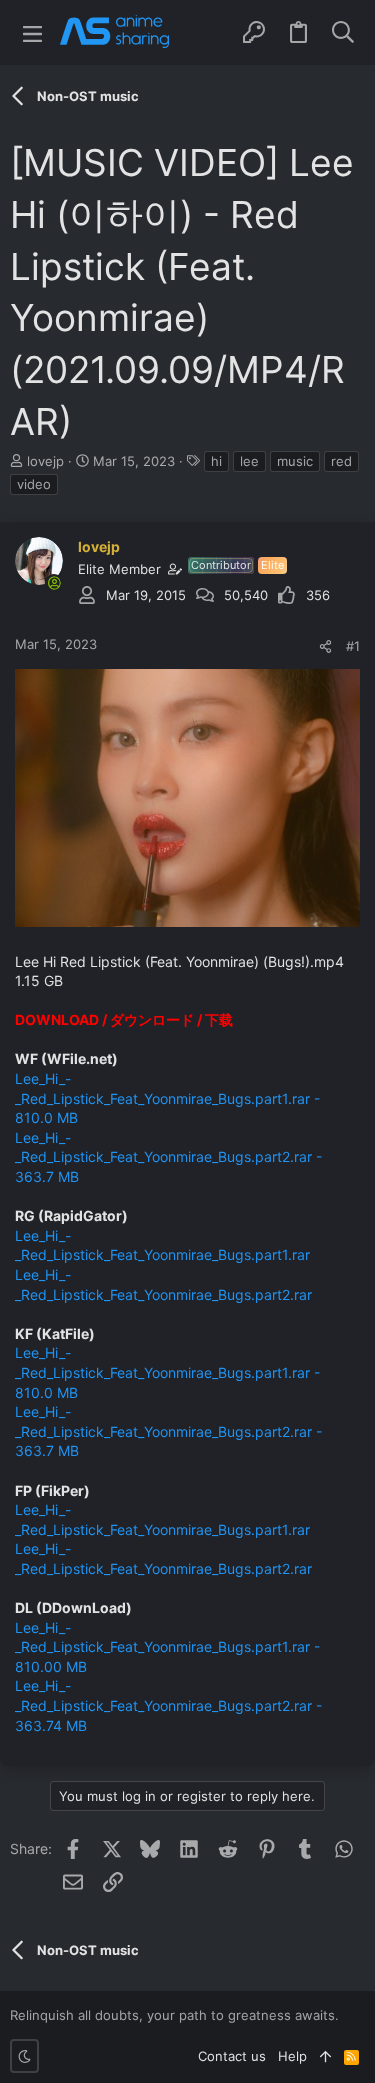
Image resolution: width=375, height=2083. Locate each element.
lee (249, 461)
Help (292, 2056)
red (341, 461)
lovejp (45, 461)
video (34, 484)
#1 (353, 646)
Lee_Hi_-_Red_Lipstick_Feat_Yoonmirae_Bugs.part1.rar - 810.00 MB (167, 1647)
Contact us (232, 2056)
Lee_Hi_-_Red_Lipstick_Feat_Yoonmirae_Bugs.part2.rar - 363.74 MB (168, 1705)
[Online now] (54, 583)
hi (216, 461)
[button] (32, 32)
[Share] (325, 646)
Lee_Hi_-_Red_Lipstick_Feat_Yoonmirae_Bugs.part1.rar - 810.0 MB (167, 1098)
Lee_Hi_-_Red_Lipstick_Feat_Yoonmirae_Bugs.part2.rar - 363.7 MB (168, 1157)
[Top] (325, 2056)
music (295, 461)
